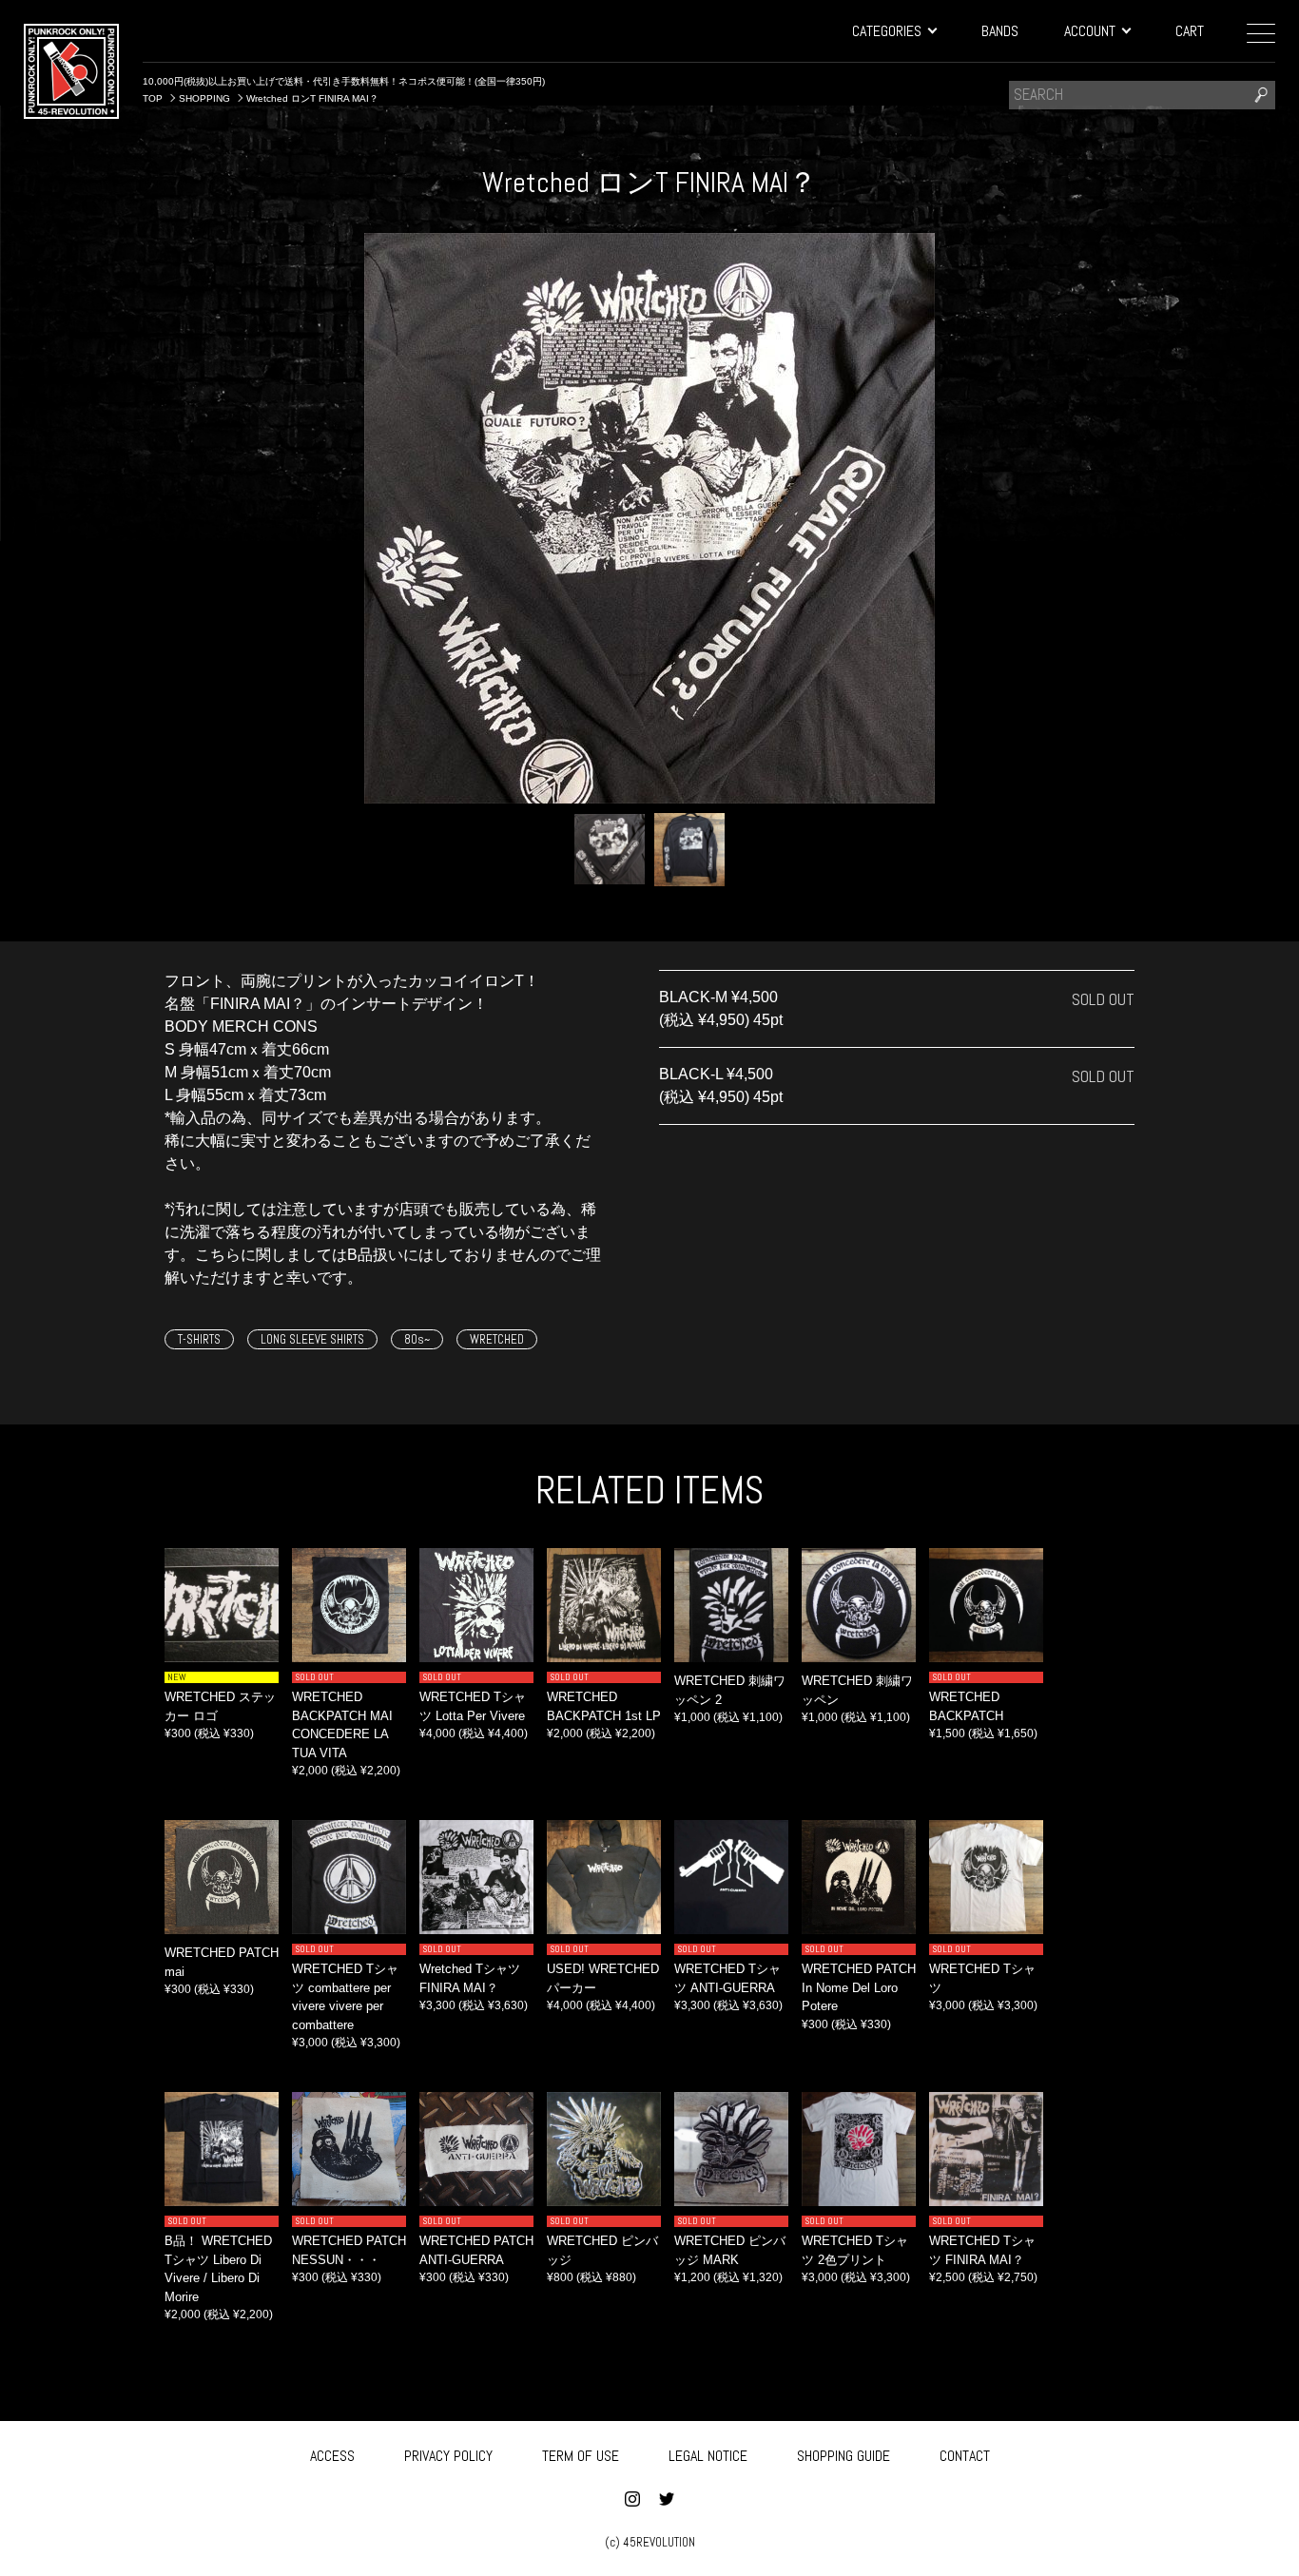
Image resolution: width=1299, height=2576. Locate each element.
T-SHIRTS (199, 1339)
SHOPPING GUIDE (843, 2456)
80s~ (417, 1339)
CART (1190, 31)
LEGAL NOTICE (708, 2456)
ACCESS (332, 2456)
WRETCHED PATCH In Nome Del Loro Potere (859, 1987)
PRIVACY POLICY (448, 2456)
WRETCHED (497, 1339)
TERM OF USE (581, 2456)
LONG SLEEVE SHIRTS (312, 1339)
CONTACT (965, 2456)
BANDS (1000, 31)
